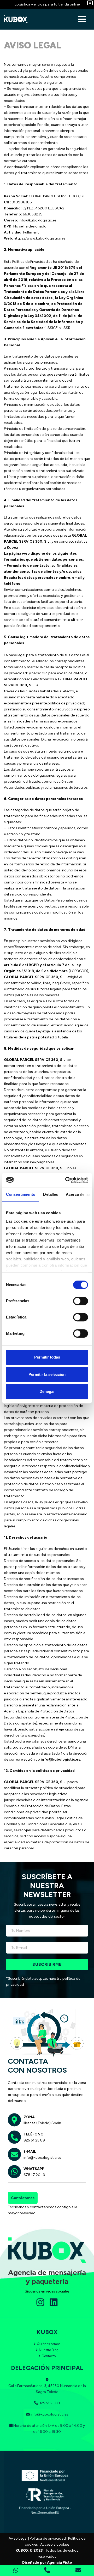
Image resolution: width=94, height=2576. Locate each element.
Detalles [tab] (51, 1194)
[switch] (81, 1301)
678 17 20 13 (34, 2175)
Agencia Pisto (60, 2563)
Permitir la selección (47, 1374)
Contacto (49, 2356)
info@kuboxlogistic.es (42, 2158)
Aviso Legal (18, 2538)
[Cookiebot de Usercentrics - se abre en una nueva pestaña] (66, 1180)
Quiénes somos (49, 2344)
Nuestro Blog (49, 2350)
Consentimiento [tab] (21, 1194)
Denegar (47, 1391)
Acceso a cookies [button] (55, 2544)
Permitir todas (47, 1357)
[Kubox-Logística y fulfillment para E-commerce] (17, 19)
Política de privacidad (48, 2538)
